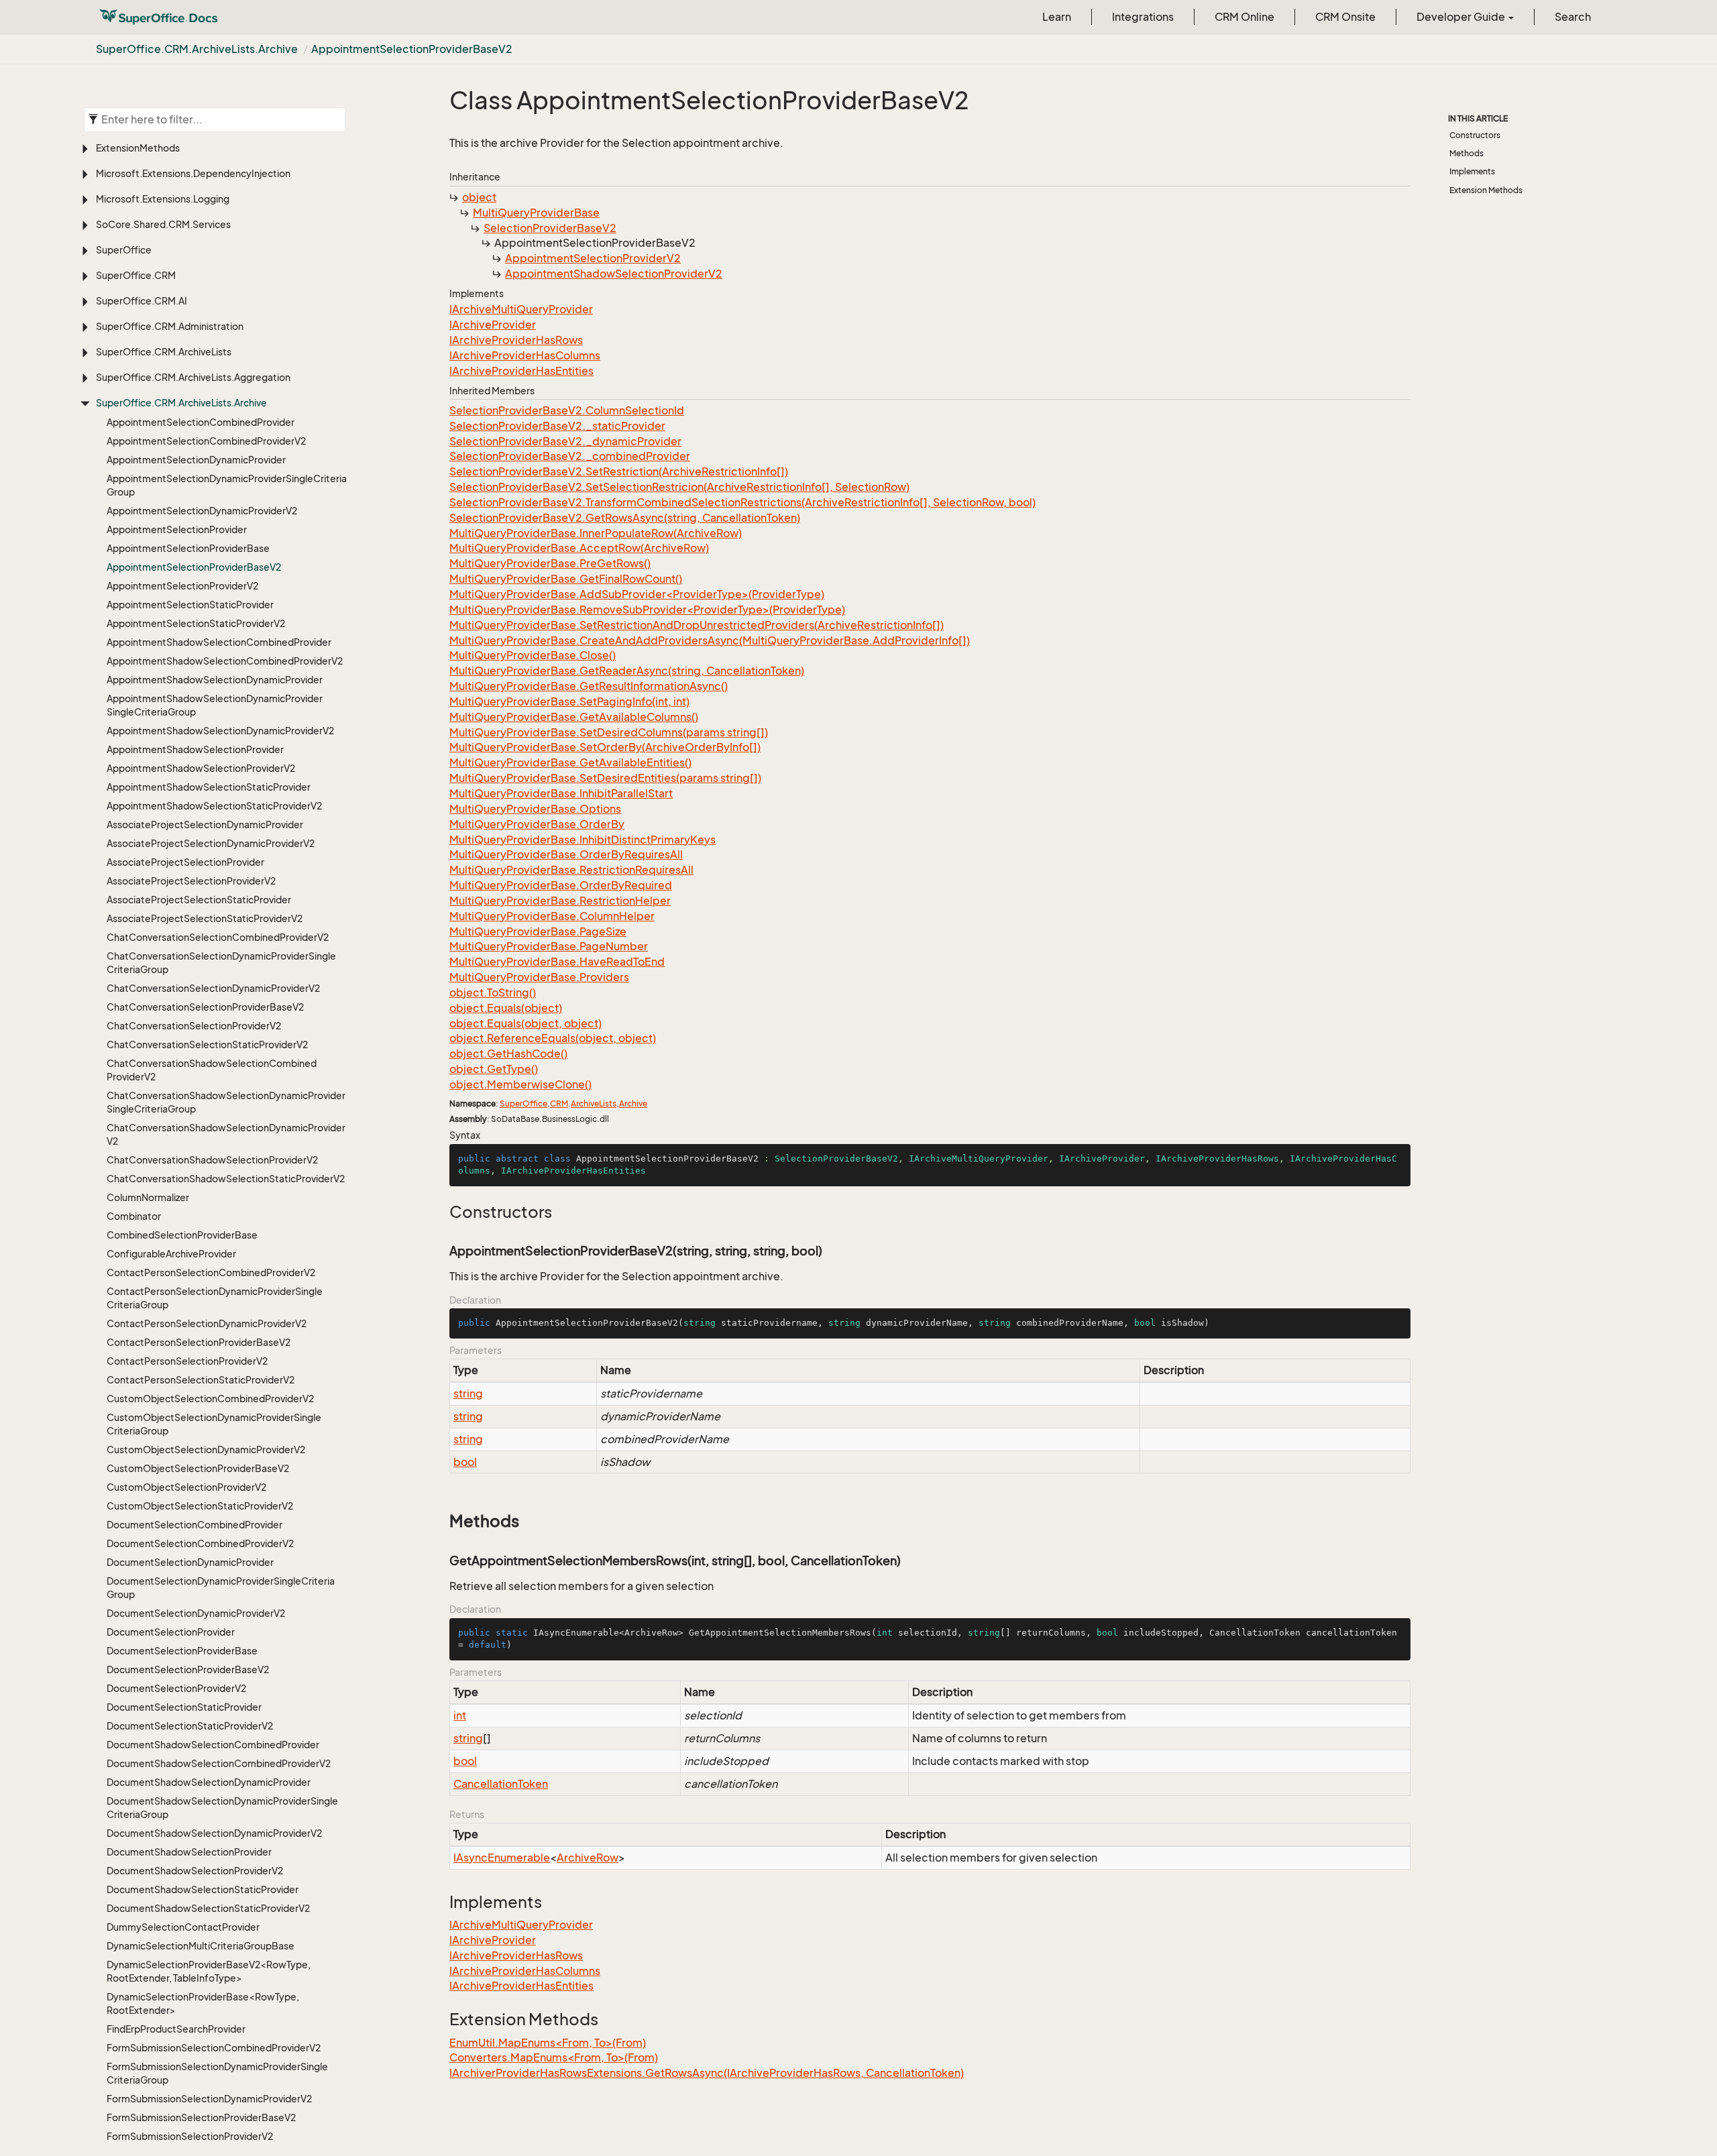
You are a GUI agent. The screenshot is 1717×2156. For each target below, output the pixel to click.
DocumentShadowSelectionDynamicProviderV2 (214, 1833)
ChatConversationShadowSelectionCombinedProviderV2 (212, 1070)
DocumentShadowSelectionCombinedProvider (213, 1745)
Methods (1466, 153)
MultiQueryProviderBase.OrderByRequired (561, 885)
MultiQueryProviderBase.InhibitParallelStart (561, 793)
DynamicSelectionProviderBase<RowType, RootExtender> (203, 2003)
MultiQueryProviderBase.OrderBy (537, 824)
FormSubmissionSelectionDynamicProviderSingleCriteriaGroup (217, 2073)
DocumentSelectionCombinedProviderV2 (200, 1543)
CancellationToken (501, 1784)
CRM (559, 1103)
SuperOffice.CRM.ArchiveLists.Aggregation (193, 377)
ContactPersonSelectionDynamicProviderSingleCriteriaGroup (215, 1298)
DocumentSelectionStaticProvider (184, 1707)
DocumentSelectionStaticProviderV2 (190, 1726)
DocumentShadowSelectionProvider (189, 1852)
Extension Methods (1486, 190)
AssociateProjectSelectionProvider (185, 862)
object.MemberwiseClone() (520, 1084)
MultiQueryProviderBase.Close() (533, 655)
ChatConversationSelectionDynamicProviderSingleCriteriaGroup (221, 963)
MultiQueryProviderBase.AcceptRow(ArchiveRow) (579, 548)
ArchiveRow (588, 1858)
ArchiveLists (594, 1103)
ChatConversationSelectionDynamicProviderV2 (213, 988)
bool (465, 1462)
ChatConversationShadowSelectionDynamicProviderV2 (226, 1134)
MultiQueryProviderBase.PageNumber (549, 946)
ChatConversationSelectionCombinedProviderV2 (218, 937)
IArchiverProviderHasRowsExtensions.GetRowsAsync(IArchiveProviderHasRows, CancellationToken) (707, 2073)
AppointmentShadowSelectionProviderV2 (201, 768)
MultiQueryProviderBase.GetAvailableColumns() (574, 717)
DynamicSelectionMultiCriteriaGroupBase (201, 1946)
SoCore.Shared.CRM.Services (163, 224)
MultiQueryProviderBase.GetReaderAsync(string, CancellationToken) (627, 671)
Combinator (134, 1216)
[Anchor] (442, 1212)
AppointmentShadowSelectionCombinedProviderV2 (225, 661)
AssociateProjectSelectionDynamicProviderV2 (211, 843)
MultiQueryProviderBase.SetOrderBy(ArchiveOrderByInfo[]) (605, 747)
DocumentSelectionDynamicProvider (190, 1562)
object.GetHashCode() (508, 1054)
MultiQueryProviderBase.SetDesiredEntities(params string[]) (605, 778)
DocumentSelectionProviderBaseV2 (188, 1669)
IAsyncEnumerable (502, 1858)
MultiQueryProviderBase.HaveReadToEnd (557, 962)
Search (1573, 17)
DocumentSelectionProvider (171, 1632)
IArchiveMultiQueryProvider (521, 309)
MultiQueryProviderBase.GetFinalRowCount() (566, 579)
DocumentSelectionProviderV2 (176, 1688)
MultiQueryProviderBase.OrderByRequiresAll (566, 854)
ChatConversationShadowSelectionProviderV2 (212, 1160)
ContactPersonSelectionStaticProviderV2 (201, 1380)
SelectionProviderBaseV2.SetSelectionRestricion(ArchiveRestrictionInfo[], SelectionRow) (679, 487)
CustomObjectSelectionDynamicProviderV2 (206, 1450)
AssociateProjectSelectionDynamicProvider (205, 825)
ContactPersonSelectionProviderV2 (187, 1361)
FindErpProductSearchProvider (176, 2029)
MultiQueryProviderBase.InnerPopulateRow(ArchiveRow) (596, 533)
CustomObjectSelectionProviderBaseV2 (198, 1468)
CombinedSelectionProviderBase (182, 1235)
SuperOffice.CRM (136, 275)
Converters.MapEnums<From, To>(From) (554, 2057)
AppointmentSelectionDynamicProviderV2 (202, 511)
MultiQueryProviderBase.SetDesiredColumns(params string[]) (609, 732)
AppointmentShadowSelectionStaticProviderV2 (214, 806)
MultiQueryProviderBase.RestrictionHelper (560, 901)
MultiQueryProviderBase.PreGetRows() (550, 563)
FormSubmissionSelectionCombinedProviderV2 (214, 2048)
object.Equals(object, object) (525, 1023)
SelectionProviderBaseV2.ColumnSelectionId (567, 410)
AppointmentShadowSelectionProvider (195, 749)
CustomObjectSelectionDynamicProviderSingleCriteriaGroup (214, 1424)
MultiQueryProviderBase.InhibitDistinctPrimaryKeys (583, 840)
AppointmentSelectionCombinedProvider (201, 422)
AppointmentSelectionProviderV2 (182, 586)
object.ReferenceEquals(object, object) (553, 1038)
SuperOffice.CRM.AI (142, 301)
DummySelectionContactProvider (183, 1927)
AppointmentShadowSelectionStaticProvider (209, 787)
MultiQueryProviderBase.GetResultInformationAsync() (589, 686)
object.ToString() (493, 992)
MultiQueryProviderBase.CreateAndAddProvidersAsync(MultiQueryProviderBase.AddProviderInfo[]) (710, 640)
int (460, 1715)
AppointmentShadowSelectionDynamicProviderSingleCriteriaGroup (215, 705)
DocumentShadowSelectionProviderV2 (195, 1871)
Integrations (1143, 17)
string (468, 1394)
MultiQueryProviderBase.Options (535, 809)
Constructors (1475, 135)
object (479, 197)
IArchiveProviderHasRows (516, 340)
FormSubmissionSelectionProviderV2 (190, 2136)
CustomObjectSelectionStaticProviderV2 (200, 1506)
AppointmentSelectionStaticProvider (190, 605)
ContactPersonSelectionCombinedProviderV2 (211, 1272)
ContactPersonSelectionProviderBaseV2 (199, 1342)
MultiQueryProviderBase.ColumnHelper (552, 916)
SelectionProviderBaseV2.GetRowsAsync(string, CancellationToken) (625, 518)
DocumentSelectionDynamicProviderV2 (196, 1613)
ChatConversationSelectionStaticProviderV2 (207, 1044)
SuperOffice (124, 250)
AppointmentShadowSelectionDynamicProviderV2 (220, 731)
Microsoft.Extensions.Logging (163, 199)
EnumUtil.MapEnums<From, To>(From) (548, 2043)
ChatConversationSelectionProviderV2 (194, 1026)
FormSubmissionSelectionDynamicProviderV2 (209, 2099)
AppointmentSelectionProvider (177, 529)
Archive (633, 1103)
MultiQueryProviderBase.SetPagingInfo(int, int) (569, 701)
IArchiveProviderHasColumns (525, 355)
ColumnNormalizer (148, 1197)
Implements (1472, 171)
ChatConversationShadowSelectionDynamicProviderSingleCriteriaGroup (226, 1102)
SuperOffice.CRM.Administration (170, 326)
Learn (1057, 17)
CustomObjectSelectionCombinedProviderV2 (210, 1399)
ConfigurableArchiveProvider (171, 1254)
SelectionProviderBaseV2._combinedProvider (570, 456)
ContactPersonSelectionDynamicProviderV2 (207, 1323)
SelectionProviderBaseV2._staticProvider (557, 426)
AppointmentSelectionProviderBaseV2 (412, 49)
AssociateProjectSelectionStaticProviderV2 (205, 918)
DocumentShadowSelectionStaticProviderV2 (208, 1908)
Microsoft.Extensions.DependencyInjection (193, 173)
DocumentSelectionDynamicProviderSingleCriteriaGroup (221, 1588)
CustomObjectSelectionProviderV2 (186, 1487)
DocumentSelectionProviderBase (182, 1651)
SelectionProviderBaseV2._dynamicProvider (565, 441)
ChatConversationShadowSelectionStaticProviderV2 (226, 1179)
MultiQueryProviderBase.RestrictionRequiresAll (571, 870)
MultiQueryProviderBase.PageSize (538, 931)
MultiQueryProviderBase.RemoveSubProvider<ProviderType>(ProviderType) (647, 610)
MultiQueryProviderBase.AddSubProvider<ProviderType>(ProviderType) (637, 594)
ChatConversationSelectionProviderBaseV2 (205, 1007)
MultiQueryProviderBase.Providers (539, 977)
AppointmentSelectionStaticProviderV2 (196, 623)
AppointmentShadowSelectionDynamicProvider (215, 680)
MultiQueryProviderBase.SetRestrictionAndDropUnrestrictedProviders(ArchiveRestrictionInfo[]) (697, 625)
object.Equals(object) (506, 1008)
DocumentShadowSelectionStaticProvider (203, 1889)
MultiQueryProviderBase (536, 213)
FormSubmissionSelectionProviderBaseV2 (201, 2117)
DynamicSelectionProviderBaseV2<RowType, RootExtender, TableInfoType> (209, 1971)
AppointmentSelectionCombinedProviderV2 (206, 441)
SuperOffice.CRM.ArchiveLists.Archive (197, 49)
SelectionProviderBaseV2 (550, 228)
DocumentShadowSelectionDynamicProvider (209, 1782)
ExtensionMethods (138, 148)
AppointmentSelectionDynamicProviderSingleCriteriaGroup (227, 485)
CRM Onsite (1345, 17)
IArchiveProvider (493, 325)
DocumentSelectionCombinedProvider (195, 1525)
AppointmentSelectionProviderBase (188, 548)
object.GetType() (494, 1069)
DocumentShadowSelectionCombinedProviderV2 (219, 1763)
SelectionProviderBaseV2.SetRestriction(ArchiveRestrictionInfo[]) (619, 471)
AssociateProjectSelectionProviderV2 (191, 881)
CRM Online (1244, 17)
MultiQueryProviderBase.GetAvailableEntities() (570, 762)
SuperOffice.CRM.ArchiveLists (164, 352)
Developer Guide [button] (1462, 17)
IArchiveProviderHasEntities (521, 371)
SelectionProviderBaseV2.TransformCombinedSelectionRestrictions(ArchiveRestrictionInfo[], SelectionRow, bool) (742, 502)
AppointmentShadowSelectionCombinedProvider (219, 642)
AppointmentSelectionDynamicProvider (196, 460)
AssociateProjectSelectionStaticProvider (199, 900)
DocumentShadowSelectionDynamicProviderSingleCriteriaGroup (222, 1808)
